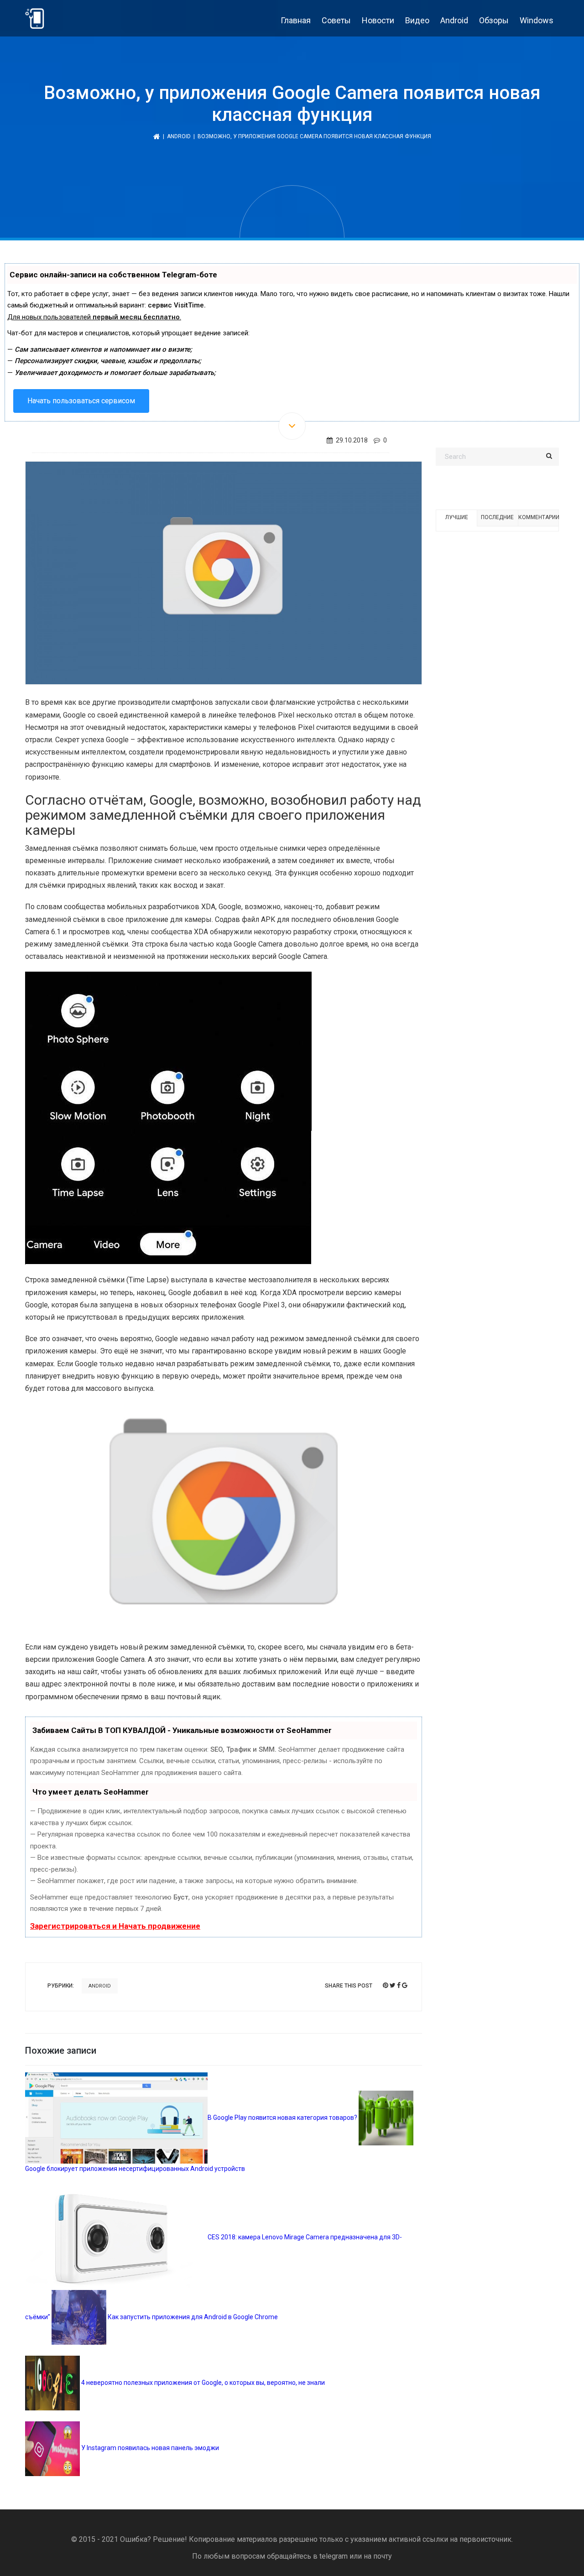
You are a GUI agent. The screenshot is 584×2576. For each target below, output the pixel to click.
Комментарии (538, 517)
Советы (336, 20)
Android (454, 20)
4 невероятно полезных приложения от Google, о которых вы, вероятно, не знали (202, 2383)
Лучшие (457, 517)
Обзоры (494, 20)
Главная (296, 20)
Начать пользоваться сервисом (81, 401)
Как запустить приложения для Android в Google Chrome (192, 2317)
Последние (497, 517)
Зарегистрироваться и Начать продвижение (115, 1926)
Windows (537, 20)
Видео (417, 20)
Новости (378, 20)
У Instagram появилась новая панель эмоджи (149, 2448)
